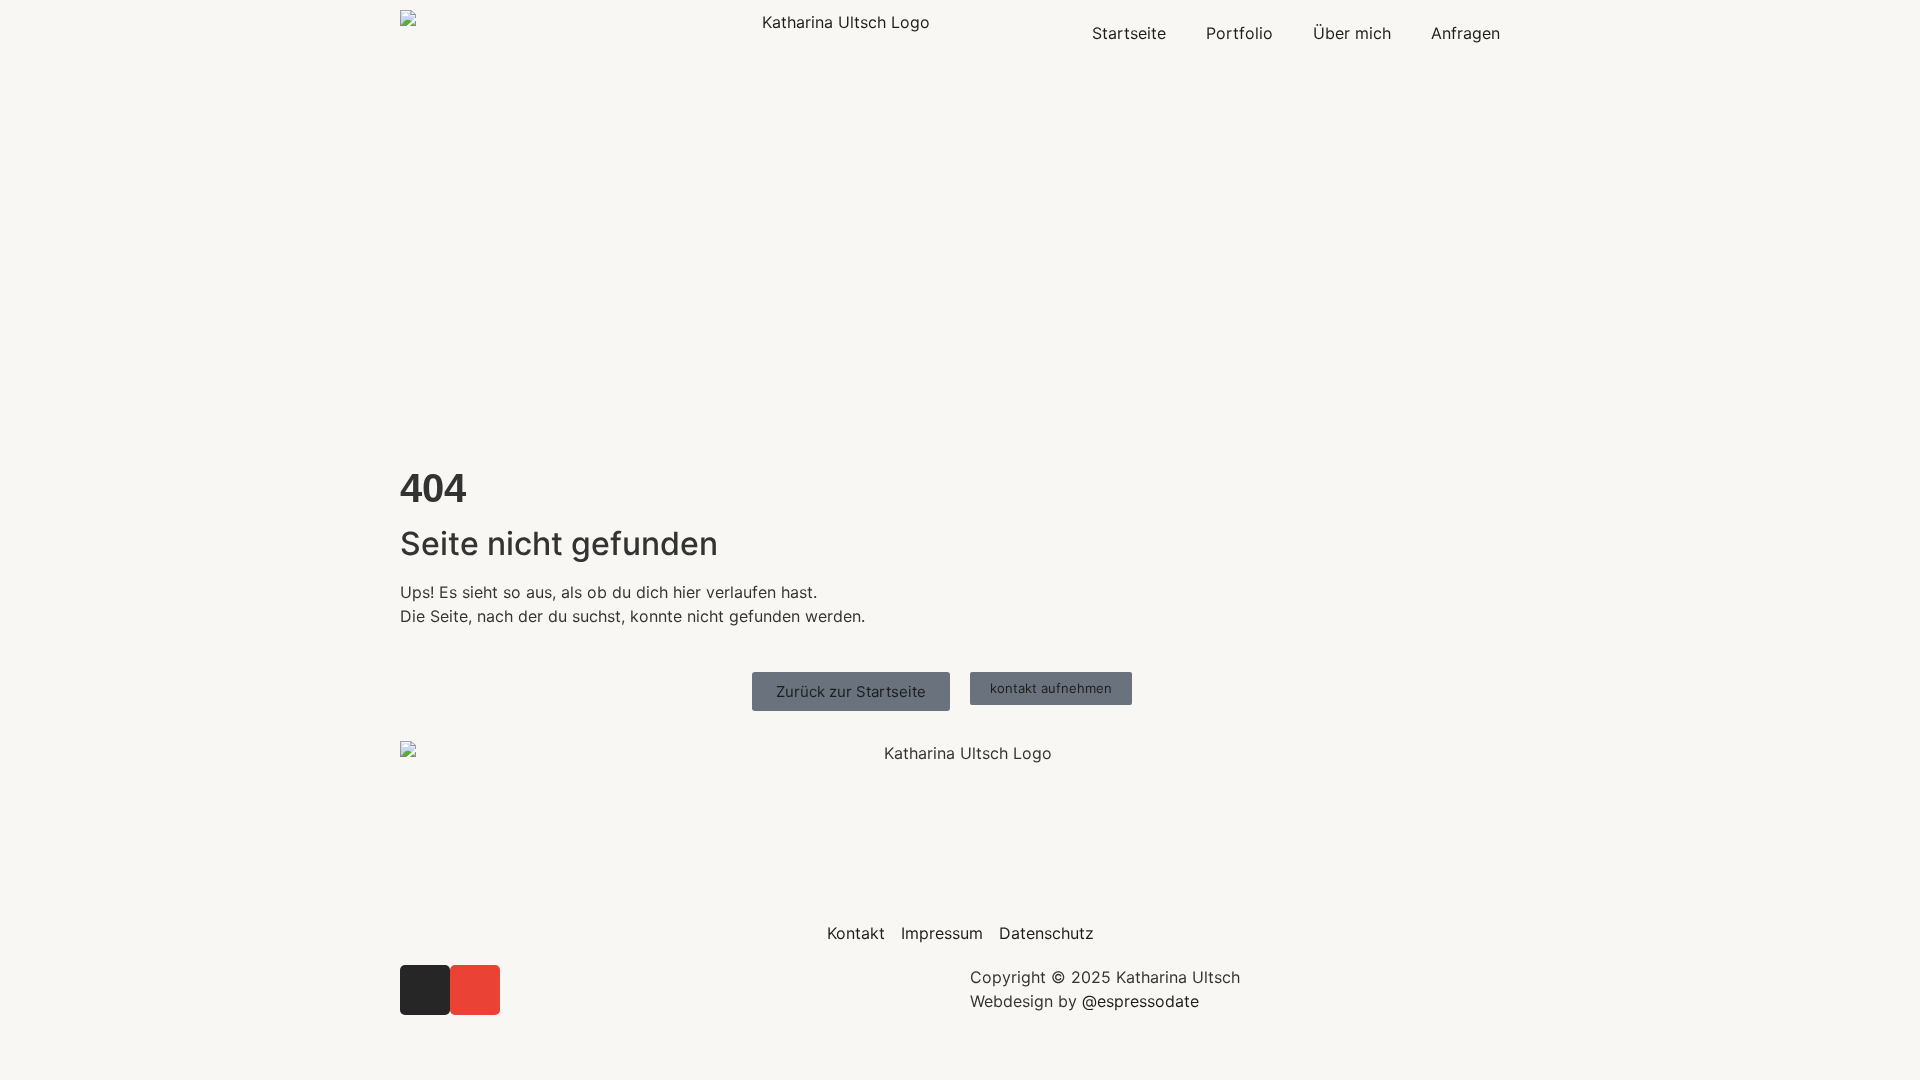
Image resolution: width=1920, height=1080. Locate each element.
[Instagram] (425, 990)
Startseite (1129, 33)
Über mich (1352, 33)
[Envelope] (475, 990)
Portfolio (1239, 33)
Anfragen (1465, 33)
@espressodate (1140, 1001)
